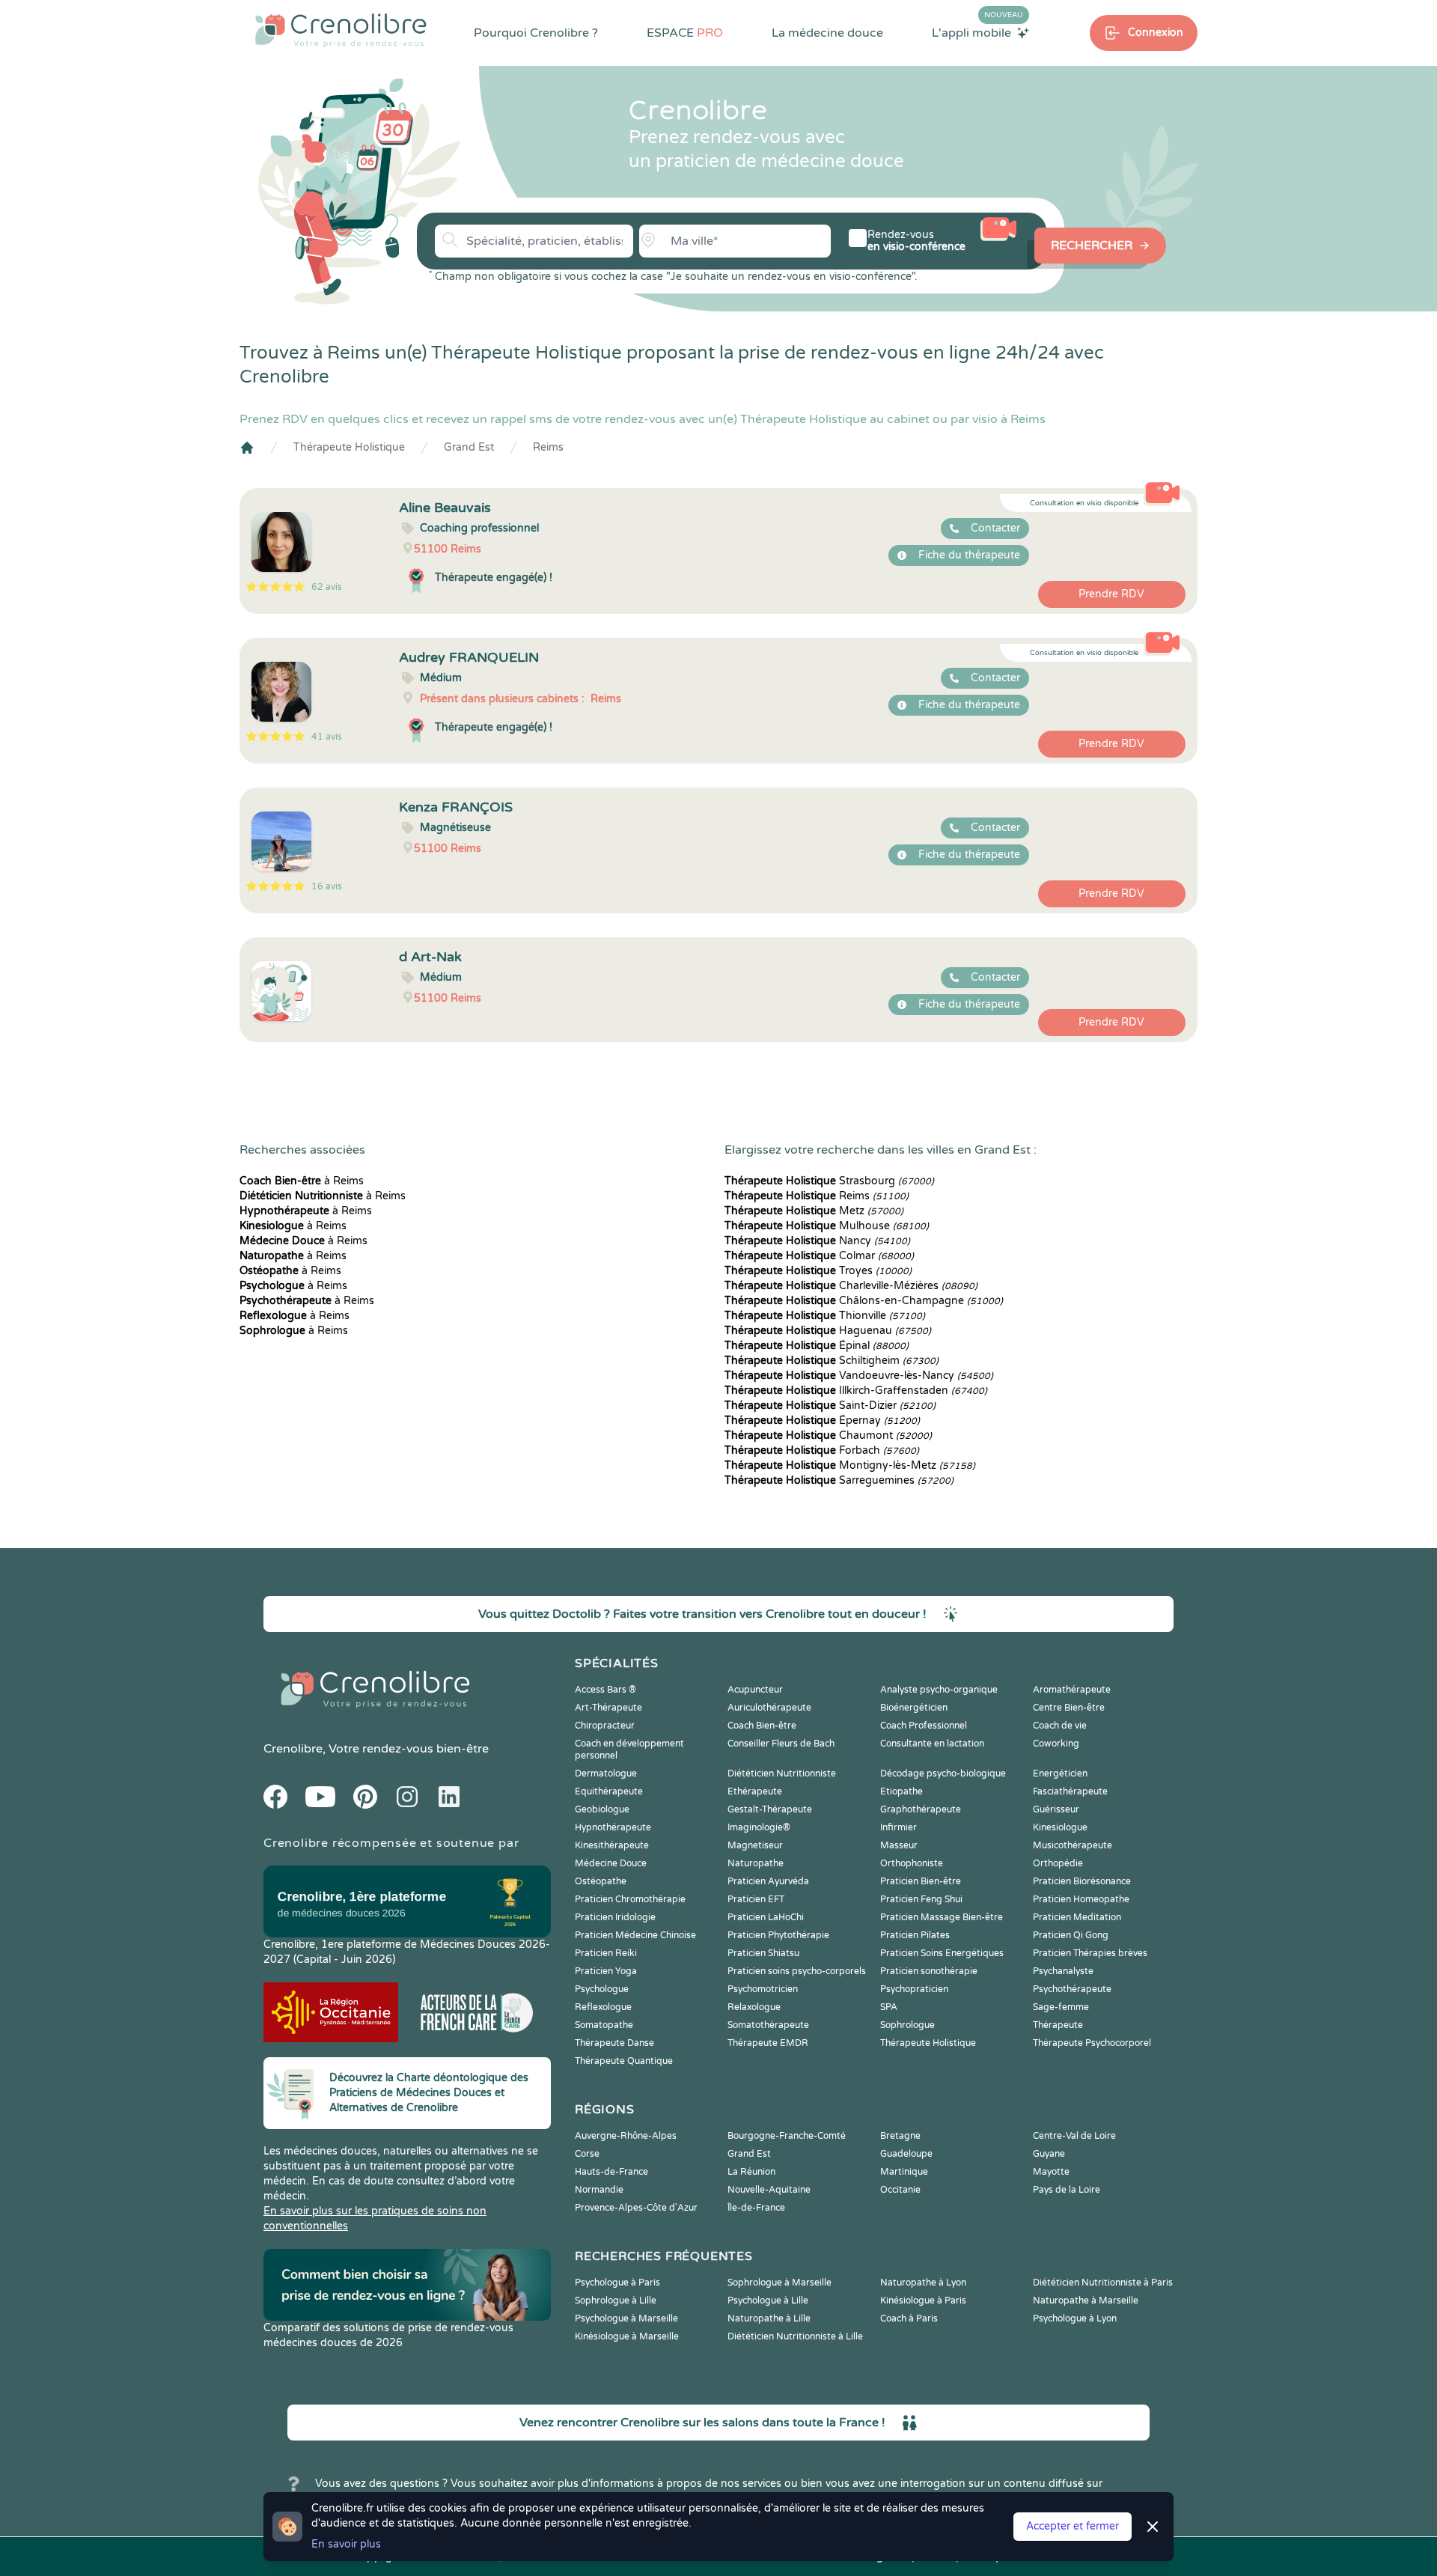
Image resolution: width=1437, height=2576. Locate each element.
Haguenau (828, 1331)
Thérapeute (1058, 2025)
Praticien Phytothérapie (778, 1935)
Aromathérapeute (1072, 1690)
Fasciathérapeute (1070, 1791)
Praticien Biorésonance (1082, 1881)
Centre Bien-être (1069, 1708)
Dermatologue (606, 1773)
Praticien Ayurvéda (768, 1881)
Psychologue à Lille (768, 2301)
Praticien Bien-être (921, 1881)
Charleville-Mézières (851, 1286)
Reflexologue (603, 2007)
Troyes (818, 1271)
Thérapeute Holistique (349, 447)
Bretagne (900, 2136)
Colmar (819, 1256)
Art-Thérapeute (608, 1708)
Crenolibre (293, 1749)
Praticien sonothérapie (929, 1971)
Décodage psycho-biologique (943, 1773)
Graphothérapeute (921, 1809)
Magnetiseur (755, 1845)
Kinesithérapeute (612, 1845)
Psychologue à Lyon (1075, 2318)
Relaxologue (754, 2007)
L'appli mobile (977, 32)
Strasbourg (829, 1181)
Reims (548, 447)
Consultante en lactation (932, 1744)
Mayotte (1051, 2172)
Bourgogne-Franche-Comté (787, 2136)
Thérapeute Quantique (624, 2061)
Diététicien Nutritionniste (782, 1773)
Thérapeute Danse (614, 2043)
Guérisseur (1056, 1809)
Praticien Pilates (915, 1935)
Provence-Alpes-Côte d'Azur (636, 2208)
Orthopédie (1058, 1863)
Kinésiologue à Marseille (627, 2336)
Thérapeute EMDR (768, 2043)
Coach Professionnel (924, 1726)
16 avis (327, 886)
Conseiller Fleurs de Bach (781, 1744)
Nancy (817, 1241)
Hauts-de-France (611, 2172)
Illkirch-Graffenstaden (856, 1391)
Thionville (825, 1316)
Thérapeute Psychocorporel (1092, 2043)
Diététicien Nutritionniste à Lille (795, 2336)
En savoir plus (346, 2544)
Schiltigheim (832, 1361)
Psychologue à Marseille (626, 2318)
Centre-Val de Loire (1074, 2136)
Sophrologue (907, 2025)
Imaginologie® (759, 1827)
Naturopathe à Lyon (923, 2283)
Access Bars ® (605, 1690)
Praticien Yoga (606, 1971)
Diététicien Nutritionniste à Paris (1103, 2283)
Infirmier (898, 1827)
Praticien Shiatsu (763, 1953)
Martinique (904, 2172)
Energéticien (1060, 1773)
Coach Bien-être (762, 1726)
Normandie (599, 2190)
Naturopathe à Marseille (1086, 2301)
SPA (889, 2007)
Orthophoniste (912, 1863)
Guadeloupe (906, 2154)
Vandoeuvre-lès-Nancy (859, 1376)
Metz (814, 1211)
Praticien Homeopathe (1081, 1899)
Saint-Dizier (830, 1406)
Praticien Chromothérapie (630, 1899)
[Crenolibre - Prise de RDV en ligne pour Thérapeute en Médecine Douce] (341, 30)
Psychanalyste (1063, 1971)
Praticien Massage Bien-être (942, 1917)
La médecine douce (827, 33)
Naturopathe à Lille (769, 2318)
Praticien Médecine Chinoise (635, 1935)
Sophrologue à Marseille (779, 2283)
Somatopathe (604, 2025)
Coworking (1056, 1744)
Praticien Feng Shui (921, 1899)
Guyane (1049, 2154)
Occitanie (900, 2190)
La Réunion (751, 2172)
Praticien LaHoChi (766, 1917)
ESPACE (685, 33)
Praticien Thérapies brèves (1090, 1953)
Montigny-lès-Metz (850, 1465)
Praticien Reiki (606, 1953)
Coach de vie (1060, 1726)
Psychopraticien (914, 1989)
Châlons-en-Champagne (864, 1301)
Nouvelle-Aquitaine (769, 2190)
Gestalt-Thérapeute (770, 1809)
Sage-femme (1061, 2007)
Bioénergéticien (914, 1708)
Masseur (899, 1845)
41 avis (327, 737)
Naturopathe (756, 1863)
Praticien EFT (756, 1899)
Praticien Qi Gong (1071, 1935)
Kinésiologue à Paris (923, 2301)
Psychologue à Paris (617, 2283)
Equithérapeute (609, 1791)
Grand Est (469, 447)
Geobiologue (602, 1809)
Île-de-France (756, 2208)
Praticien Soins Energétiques (942, 1953)
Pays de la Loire (1067, 2190)
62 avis (327, 587)
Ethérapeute (755, 1791)
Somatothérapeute (768, 2025)
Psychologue (602, 1989)
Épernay (822, 1421)
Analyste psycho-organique (939, 1690)
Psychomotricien (763, 1989)
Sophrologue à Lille (616, 2301)
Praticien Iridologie (615, 1917)
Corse (587, 2154)
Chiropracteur (605, 1726)
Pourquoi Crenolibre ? (536, 33)
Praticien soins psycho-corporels (797, 1971)
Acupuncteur (755, 1690)
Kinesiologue (1060, 1827)
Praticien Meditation (1077, 1917)
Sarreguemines (839, 1480)
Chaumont (828, 1435)
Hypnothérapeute (613, 1827)
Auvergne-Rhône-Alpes (626, 2136)
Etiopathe (901, 1791)
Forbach (822, 1450)
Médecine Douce (611, 1863)
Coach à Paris (909, 2318)
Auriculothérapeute (769, 1708)
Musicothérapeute (1073, 1845)
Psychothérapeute (1072, 1989)
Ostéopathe (601, 1881)
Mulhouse (827, 1226)
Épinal (817, 1346)
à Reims (302, 1181)
